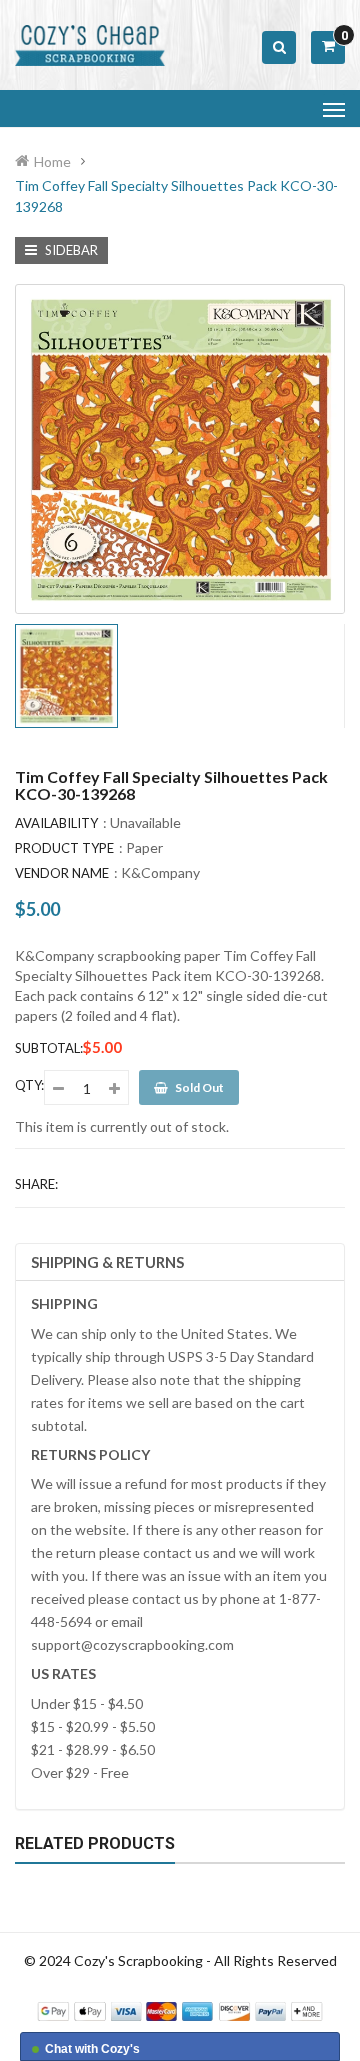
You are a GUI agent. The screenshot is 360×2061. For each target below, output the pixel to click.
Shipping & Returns (107, 1262)
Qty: (29, 1085)
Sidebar (70, 250)
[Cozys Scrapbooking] (180, 2009)
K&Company (160, 872)
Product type (64, 848)
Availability (56, 823)
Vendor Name (62, 873)
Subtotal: (49, 1048)
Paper (144, 847)
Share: (36, 1184)
